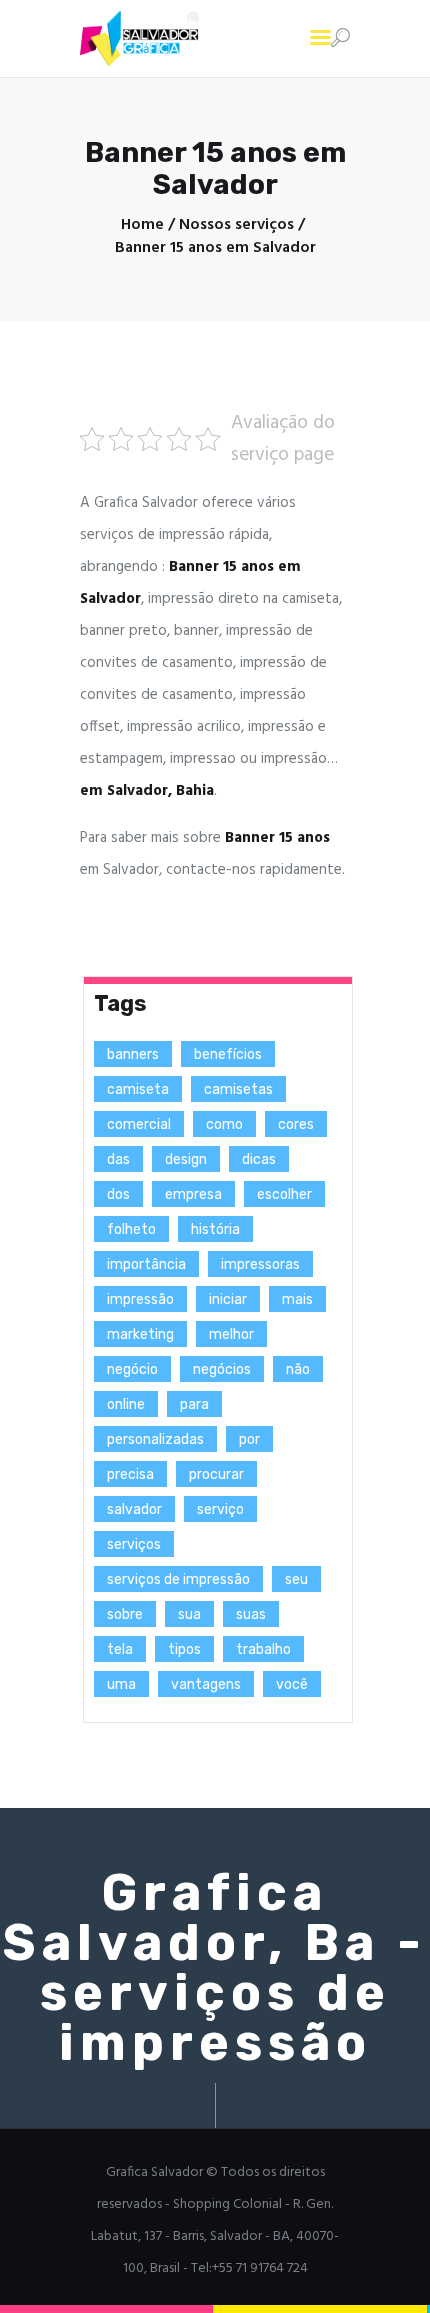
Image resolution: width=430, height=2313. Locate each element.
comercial (139, 1124)
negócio (132, 1369)
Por (249, 1439)
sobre (125, 1614)
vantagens (206, 1684)
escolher (284, 1194)
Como (224, 1124)
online (126, 1404)
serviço (220, 1509)
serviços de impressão (178, 1579)
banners (133, 1054)
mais (297, 1299)
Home (142, 225)
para (194, 1404)
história (215, 1229)
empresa (193, 1194)
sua (189, 1614)
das (118, 1159)
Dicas (259, 1159)
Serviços (134, 1544)
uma (121, 1684)
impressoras (260, 1264)
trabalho (263, 1649)
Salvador (134, 1509)
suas (251, 1614)
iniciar (228, 1299)
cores (296, 1124)
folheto (131, 1229)
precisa (130, 1474)
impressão (140, 1299)
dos (118, 1194)
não (298, 1369)
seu (296, 1579)
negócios (222, 1369)
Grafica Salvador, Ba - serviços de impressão (215, 1968)
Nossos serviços (236, 225)
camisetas (238, 1089)
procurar (216, 1474)
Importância (146, 1264)
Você (292, 1684)
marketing (140, 1334)
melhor (231, 1334)
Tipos (184, 1649)
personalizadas (155, 1439)
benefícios (228, 1054)
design (186, 1159)
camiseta (138, 1089)
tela (120, 1649)
